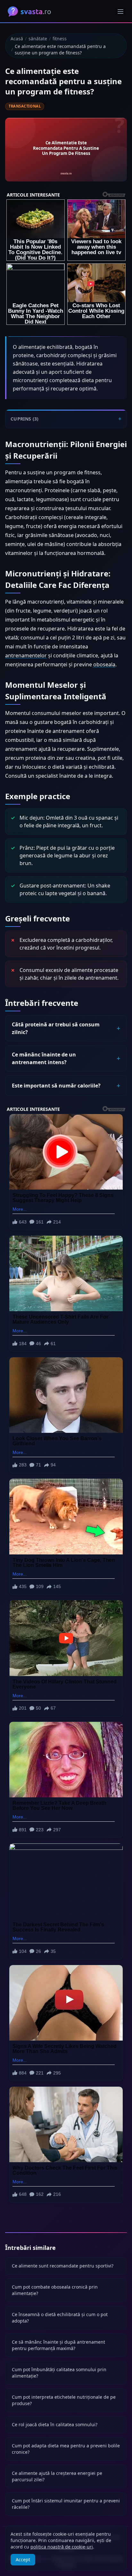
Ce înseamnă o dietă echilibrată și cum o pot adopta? (60, 2318)
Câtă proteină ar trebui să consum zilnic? (56, 1028)
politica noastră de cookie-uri (62, 2547)
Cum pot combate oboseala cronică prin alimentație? (55, 2290)
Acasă (17, 39)
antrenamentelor (26, 655)
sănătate (38, 39)
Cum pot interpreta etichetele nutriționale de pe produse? (64, 2400)
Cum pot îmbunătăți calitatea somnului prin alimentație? (59, 2373)
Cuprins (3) (25, 419)
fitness (60, 39)
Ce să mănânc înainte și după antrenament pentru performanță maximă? (58, 2345)
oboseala (104, 664)
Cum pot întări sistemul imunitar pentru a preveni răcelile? (66, 2504)
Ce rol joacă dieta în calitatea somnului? (55, 2424)
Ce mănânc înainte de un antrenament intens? (44, 1058)
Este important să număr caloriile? (56, 1086)
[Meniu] (120, 12)
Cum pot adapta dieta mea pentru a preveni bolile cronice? (66, 2449)
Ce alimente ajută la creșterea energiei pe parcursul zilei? (57, 2476)
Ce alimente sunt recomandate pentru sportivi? (63, 2266)
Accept (23, 2560)
